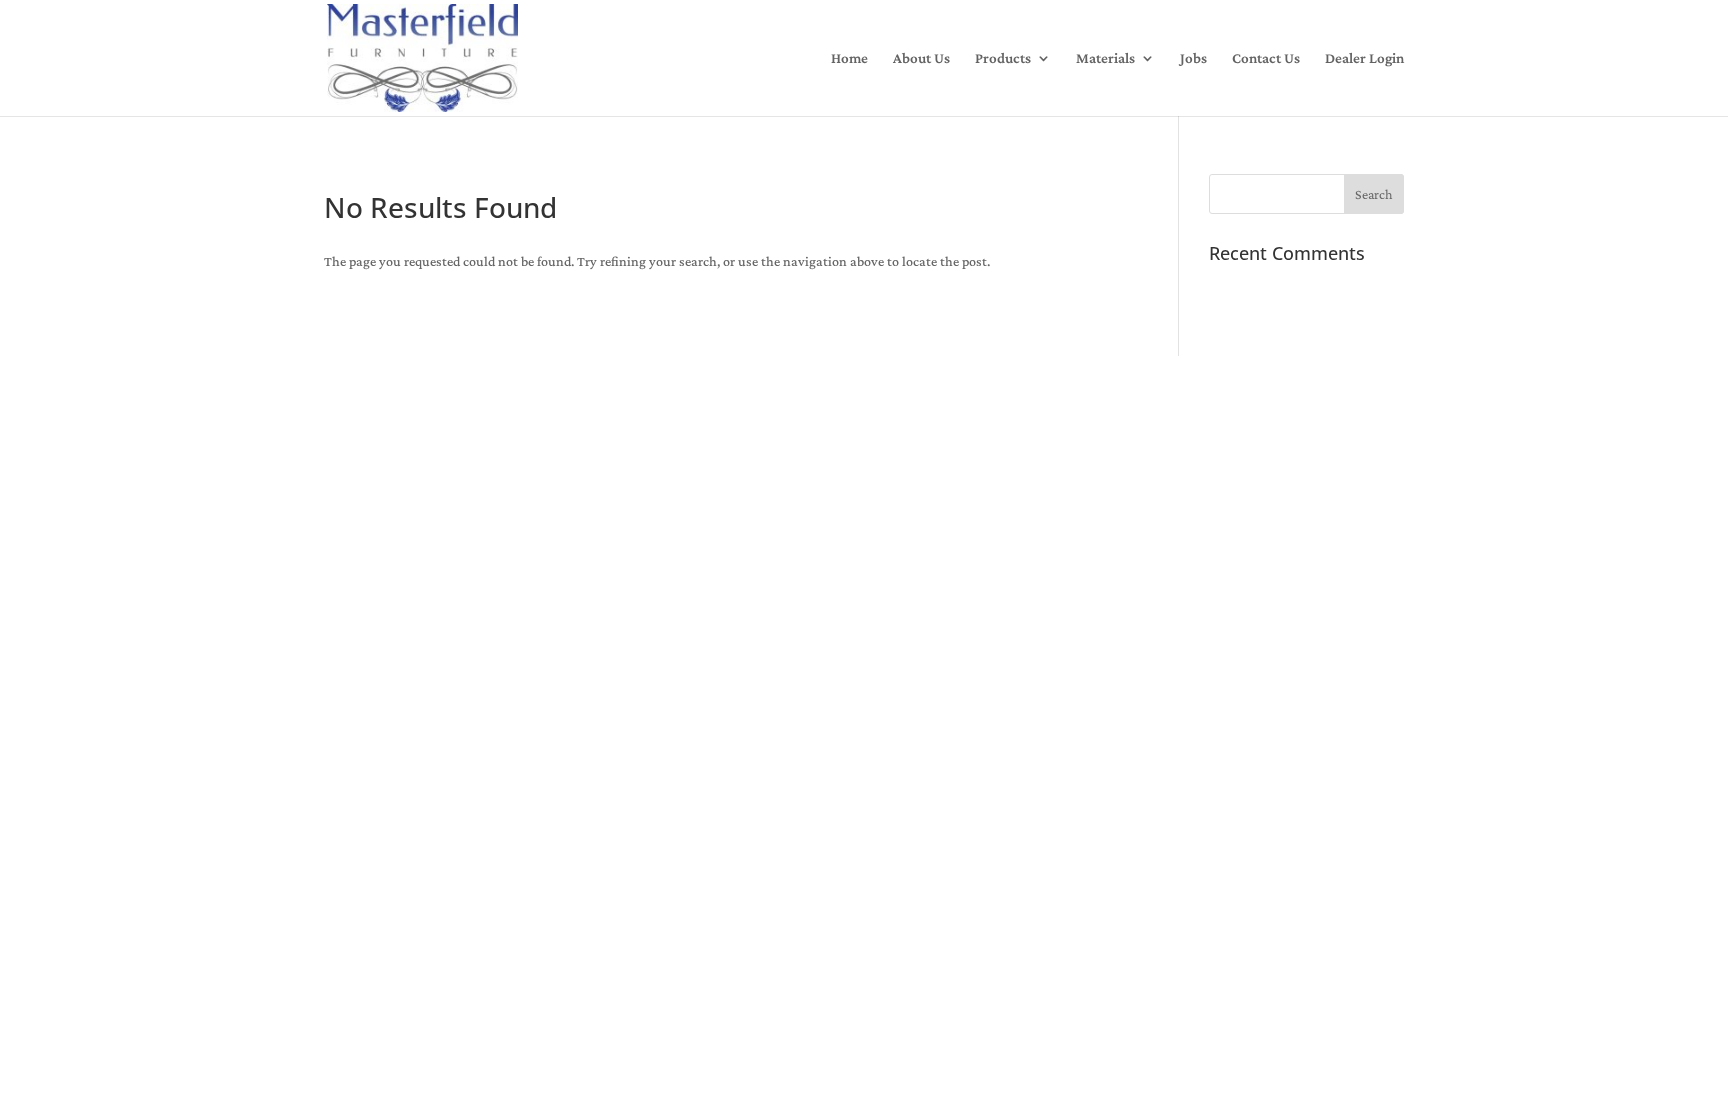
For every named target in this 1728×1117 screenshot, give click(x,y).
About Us (921, 58)
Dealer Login (1364, 58)
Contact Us (1266, 58)
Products (1003, 58)
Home (849, 58)
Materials (1105, 58)
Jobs (1193, 58)
